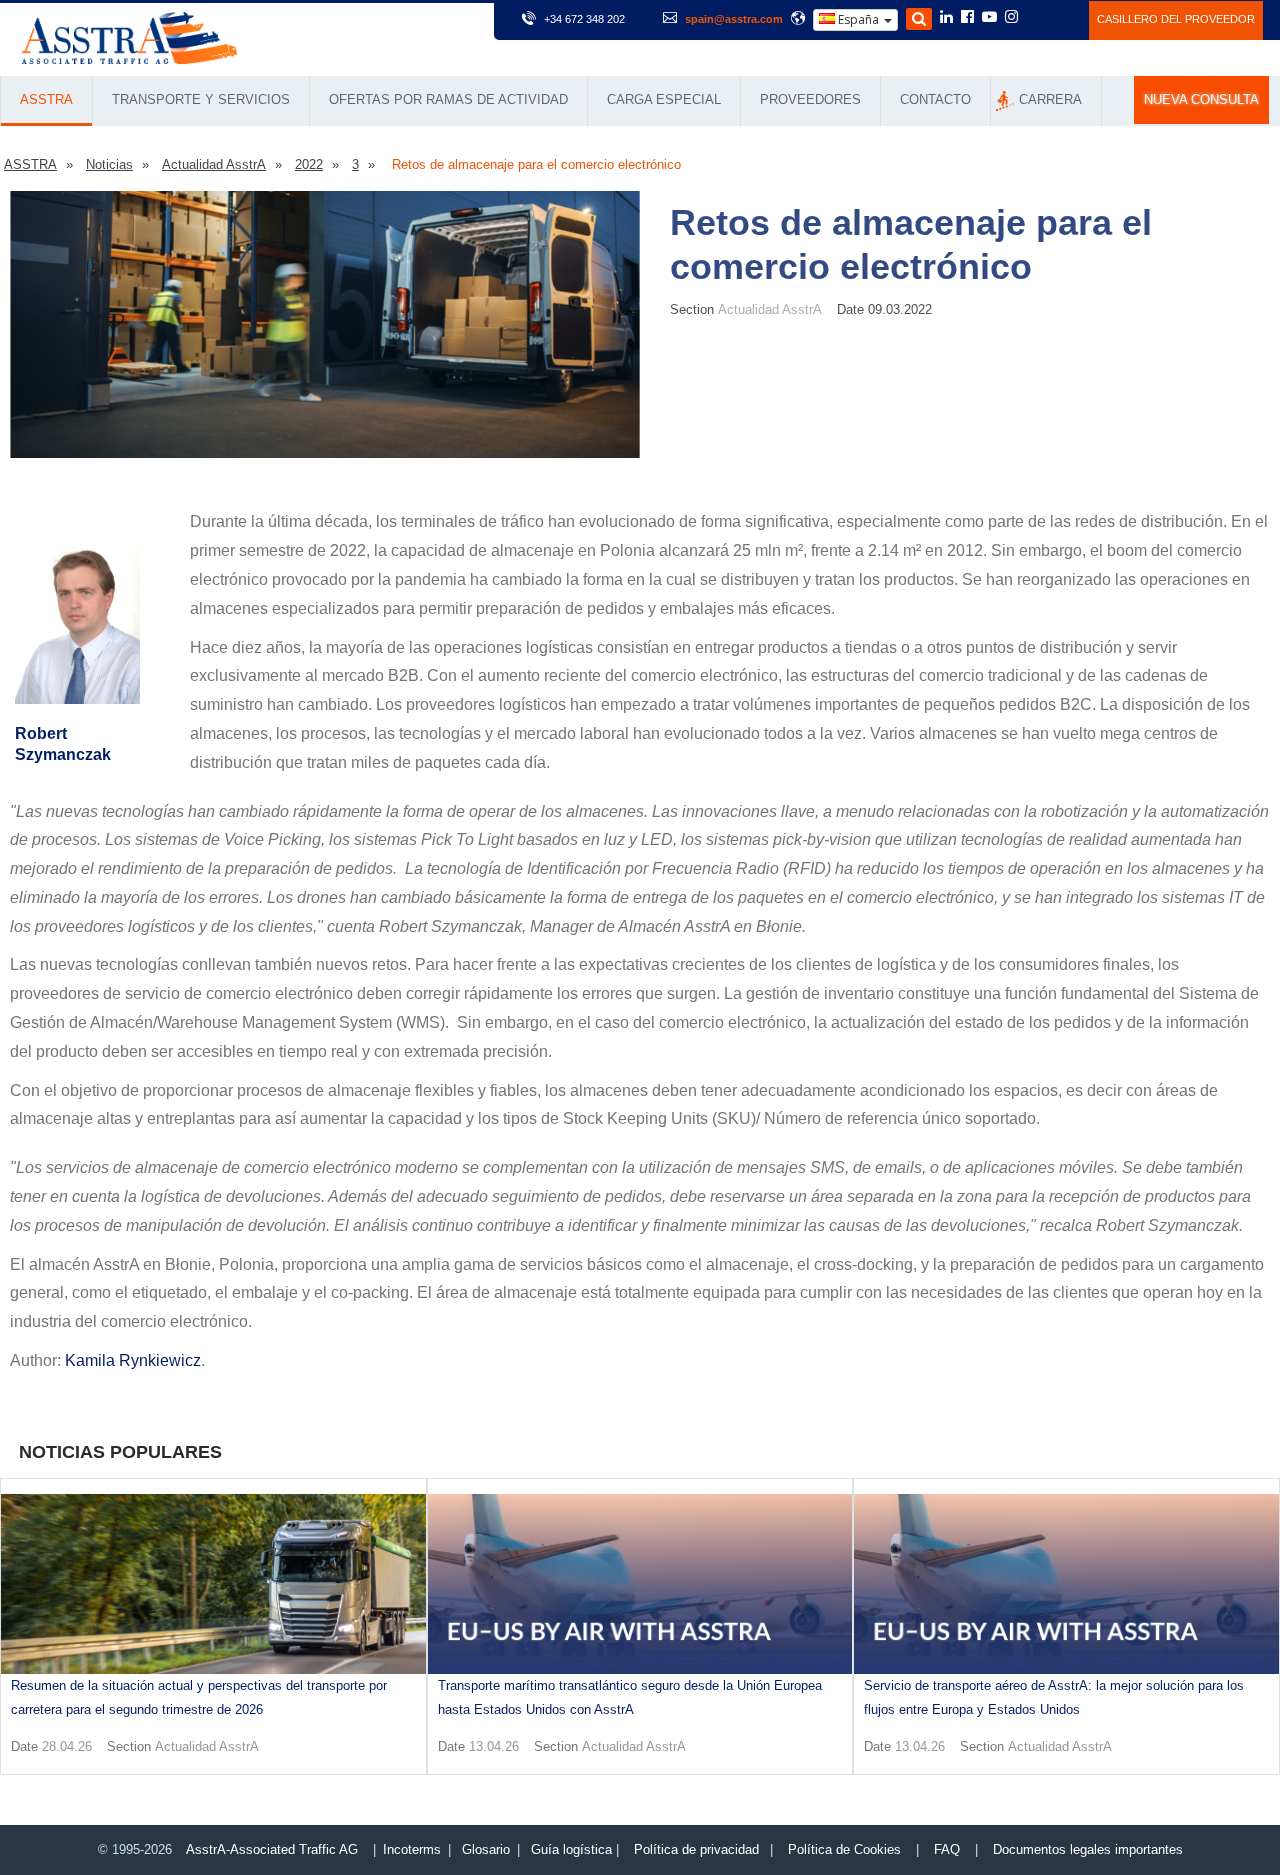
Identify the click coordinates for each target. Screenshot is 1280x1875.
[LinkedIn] (946, 18)
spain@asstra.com (734, 19)
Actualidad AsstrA (770, 309)
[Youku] (1062, 17)
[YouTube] (989, 18)
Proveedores (810, 99)
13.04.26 (494, 1746)
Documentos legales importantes (1088, 1849)
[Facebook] (967, 18)
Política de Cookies (844, 1849)
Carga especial (664, 99)
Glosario (486, 1849)
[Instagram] (1011, 18)
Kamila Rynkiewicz (133, 1360)
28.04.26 (67, 1746)
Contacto (935, 99)
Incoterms (412, 1849)
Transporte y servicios (201, 99)
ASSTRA (46, 99)
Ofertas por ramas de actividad (448, 99)
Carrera (1050, 99)
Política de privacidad (696, 1849)
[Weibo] (1035, 17)
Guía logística (571, 1849)
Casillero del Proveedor (1176, 19)
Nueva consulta (1201, 100)
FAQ (947, 1849)
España (858, 19)
